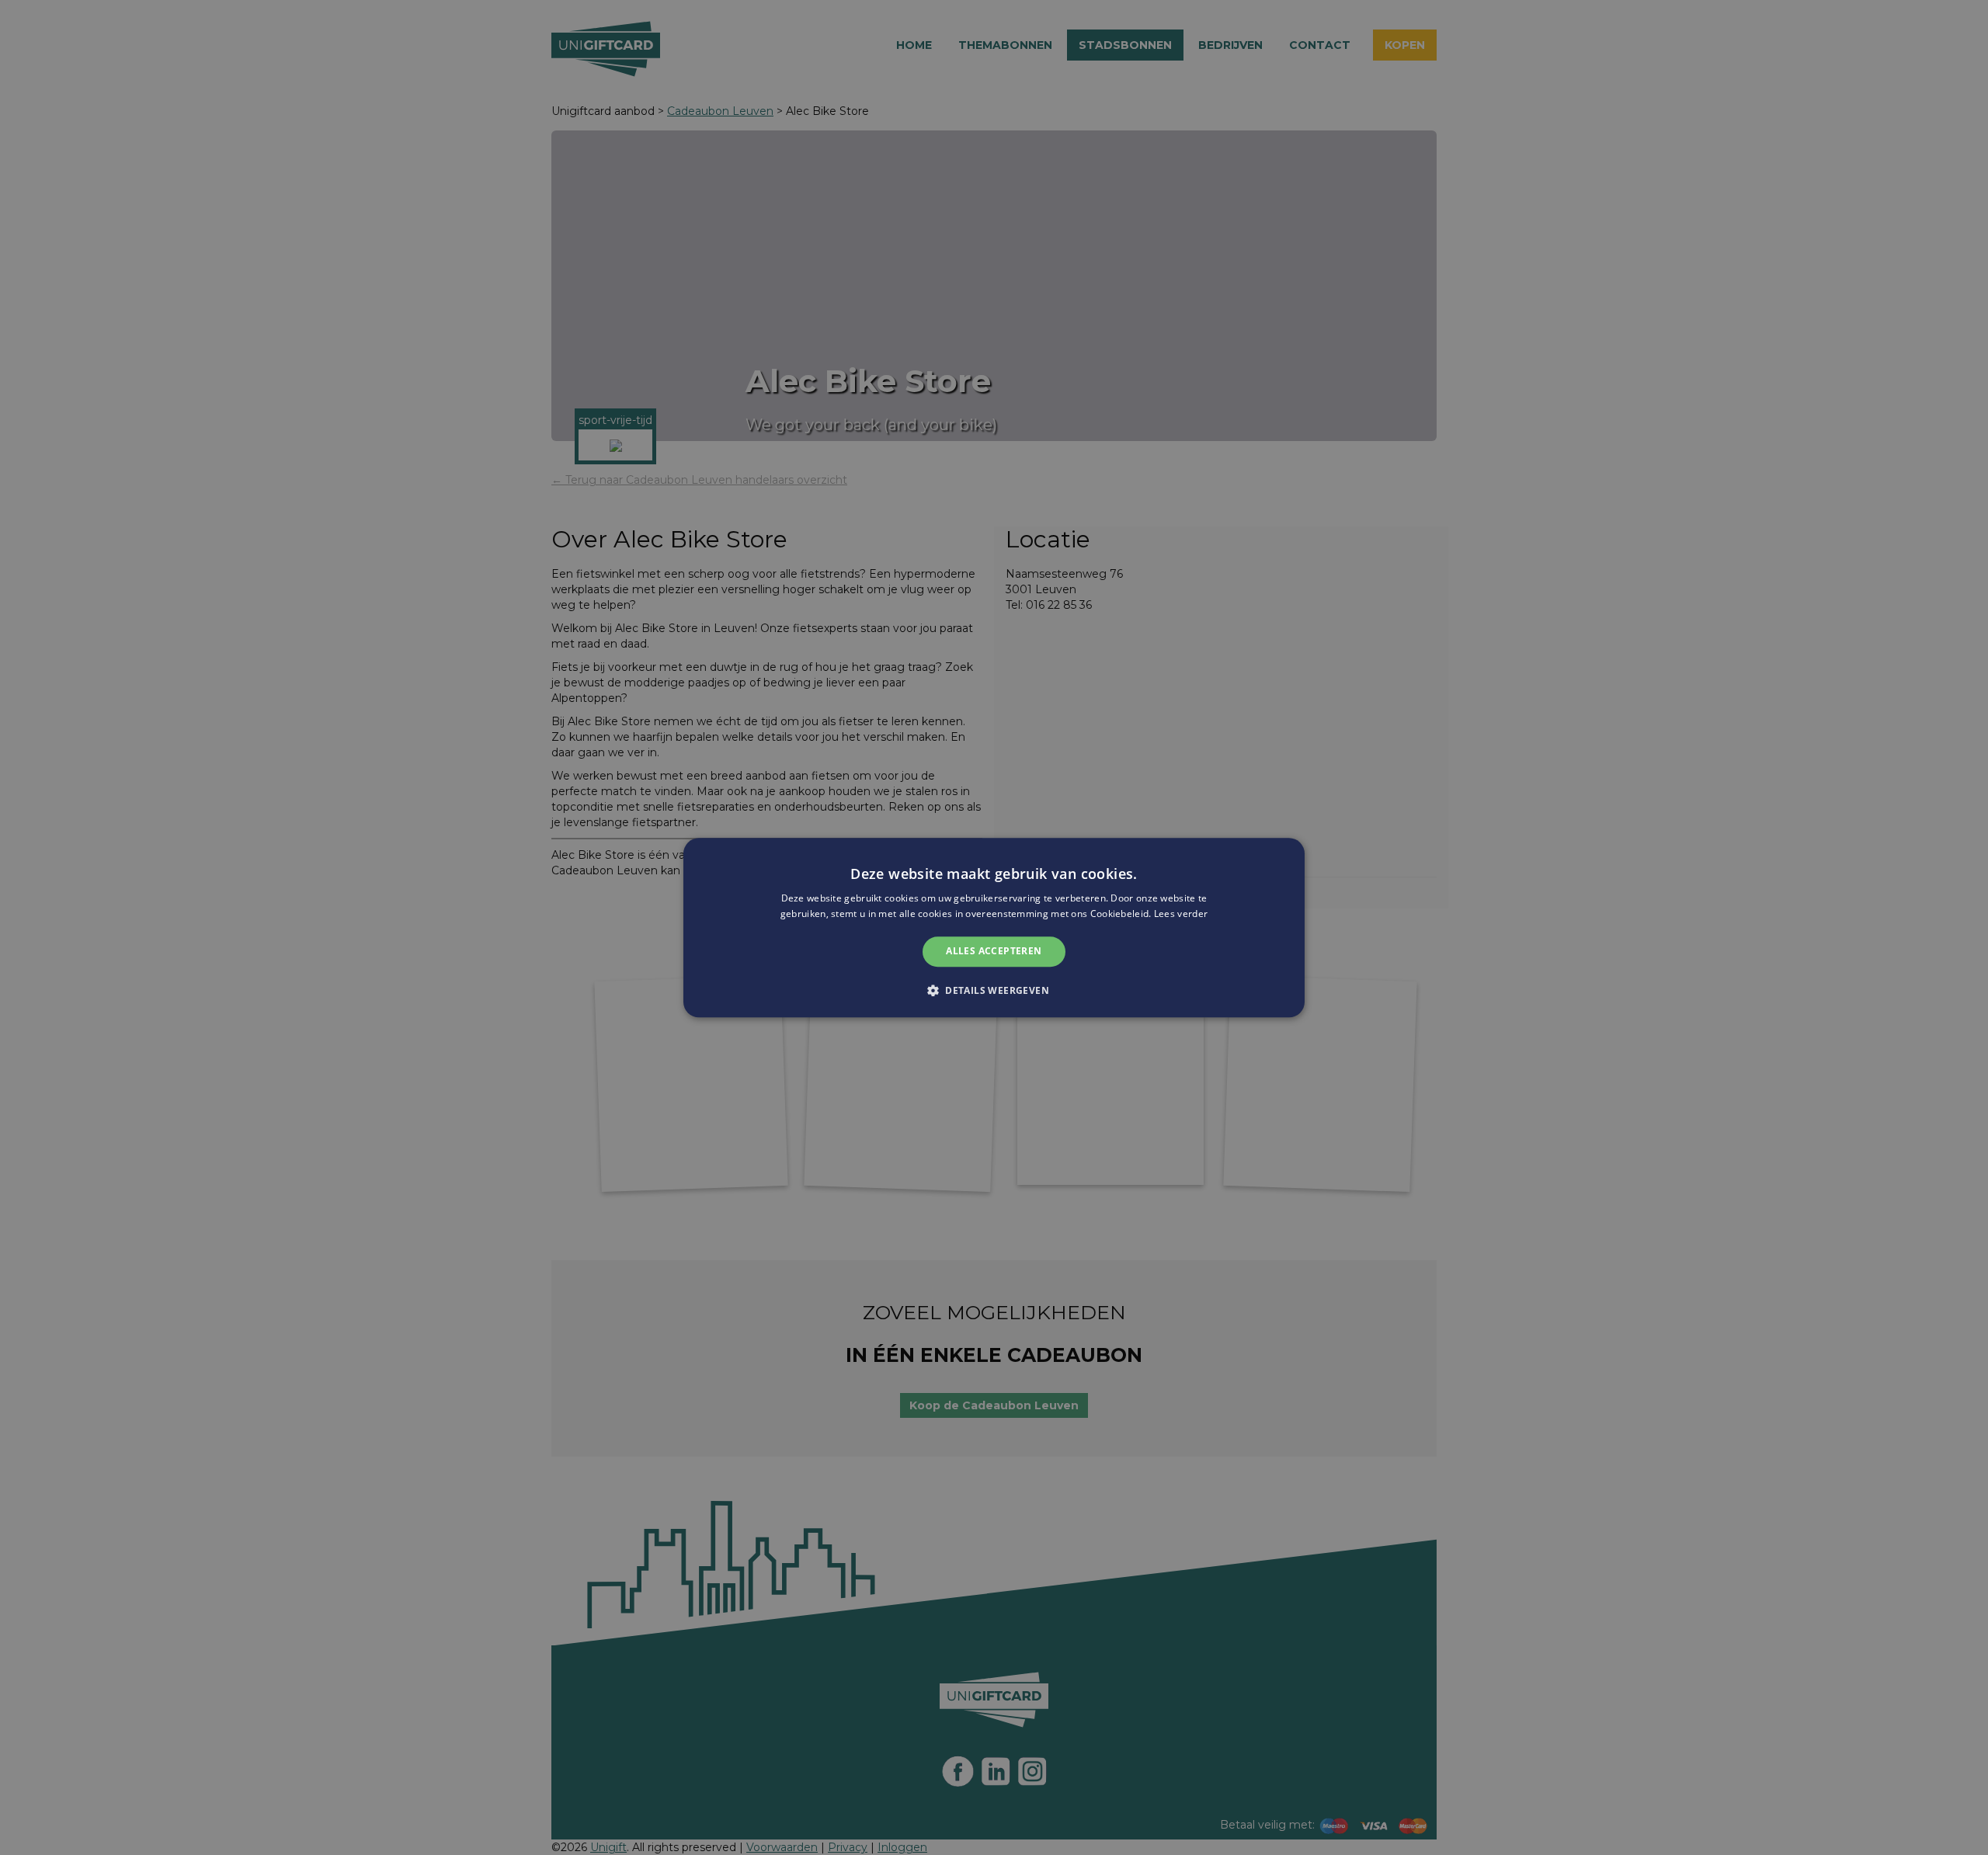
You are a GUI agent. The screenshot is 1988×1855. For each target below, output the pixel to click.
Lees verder (1181, 914)
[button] (994, 990)
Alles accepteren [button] (994, 952)
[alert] (994, 927)
